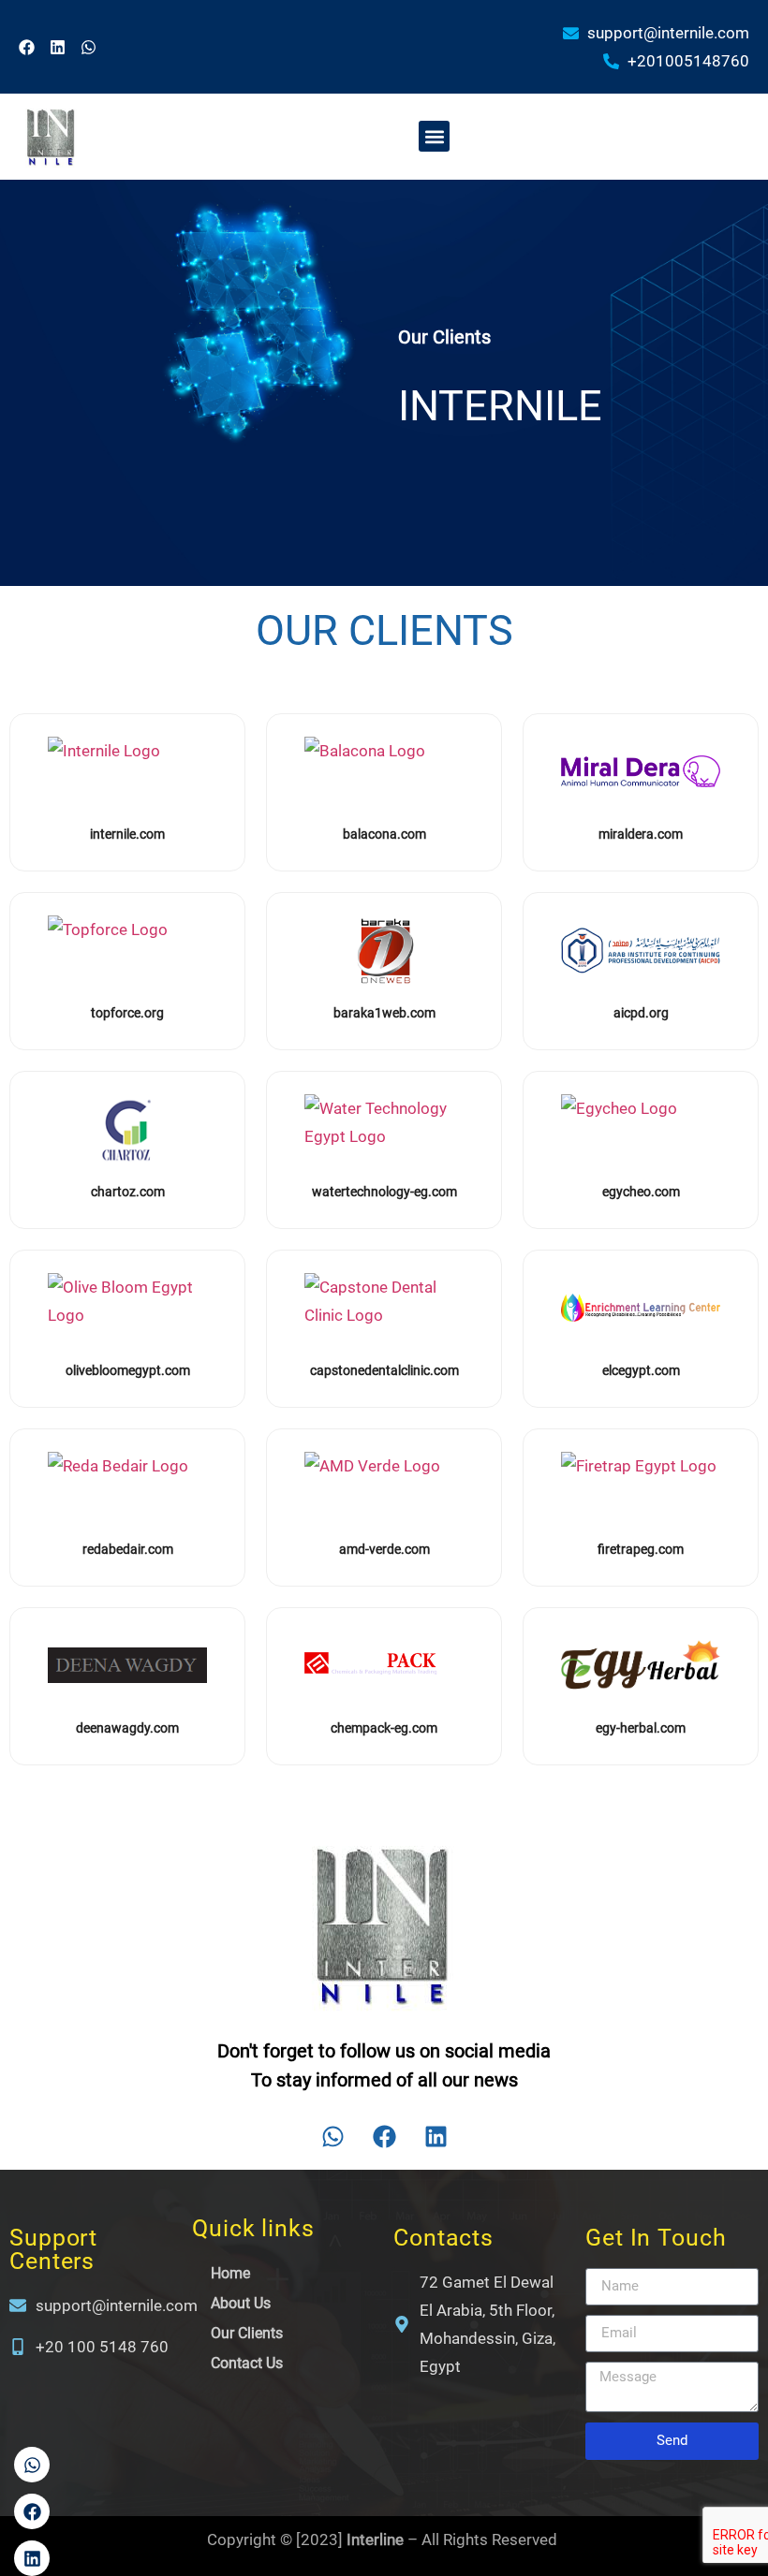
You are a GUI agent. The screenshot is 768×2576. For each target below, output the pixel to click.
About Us (241, 2303)
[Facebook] (27, 47)
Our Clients (247, 2333)
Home (230, 2273)
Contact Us (247, 2363)
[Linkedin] (58, 47)
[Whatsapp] (89, 47)
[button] (434, 136)
